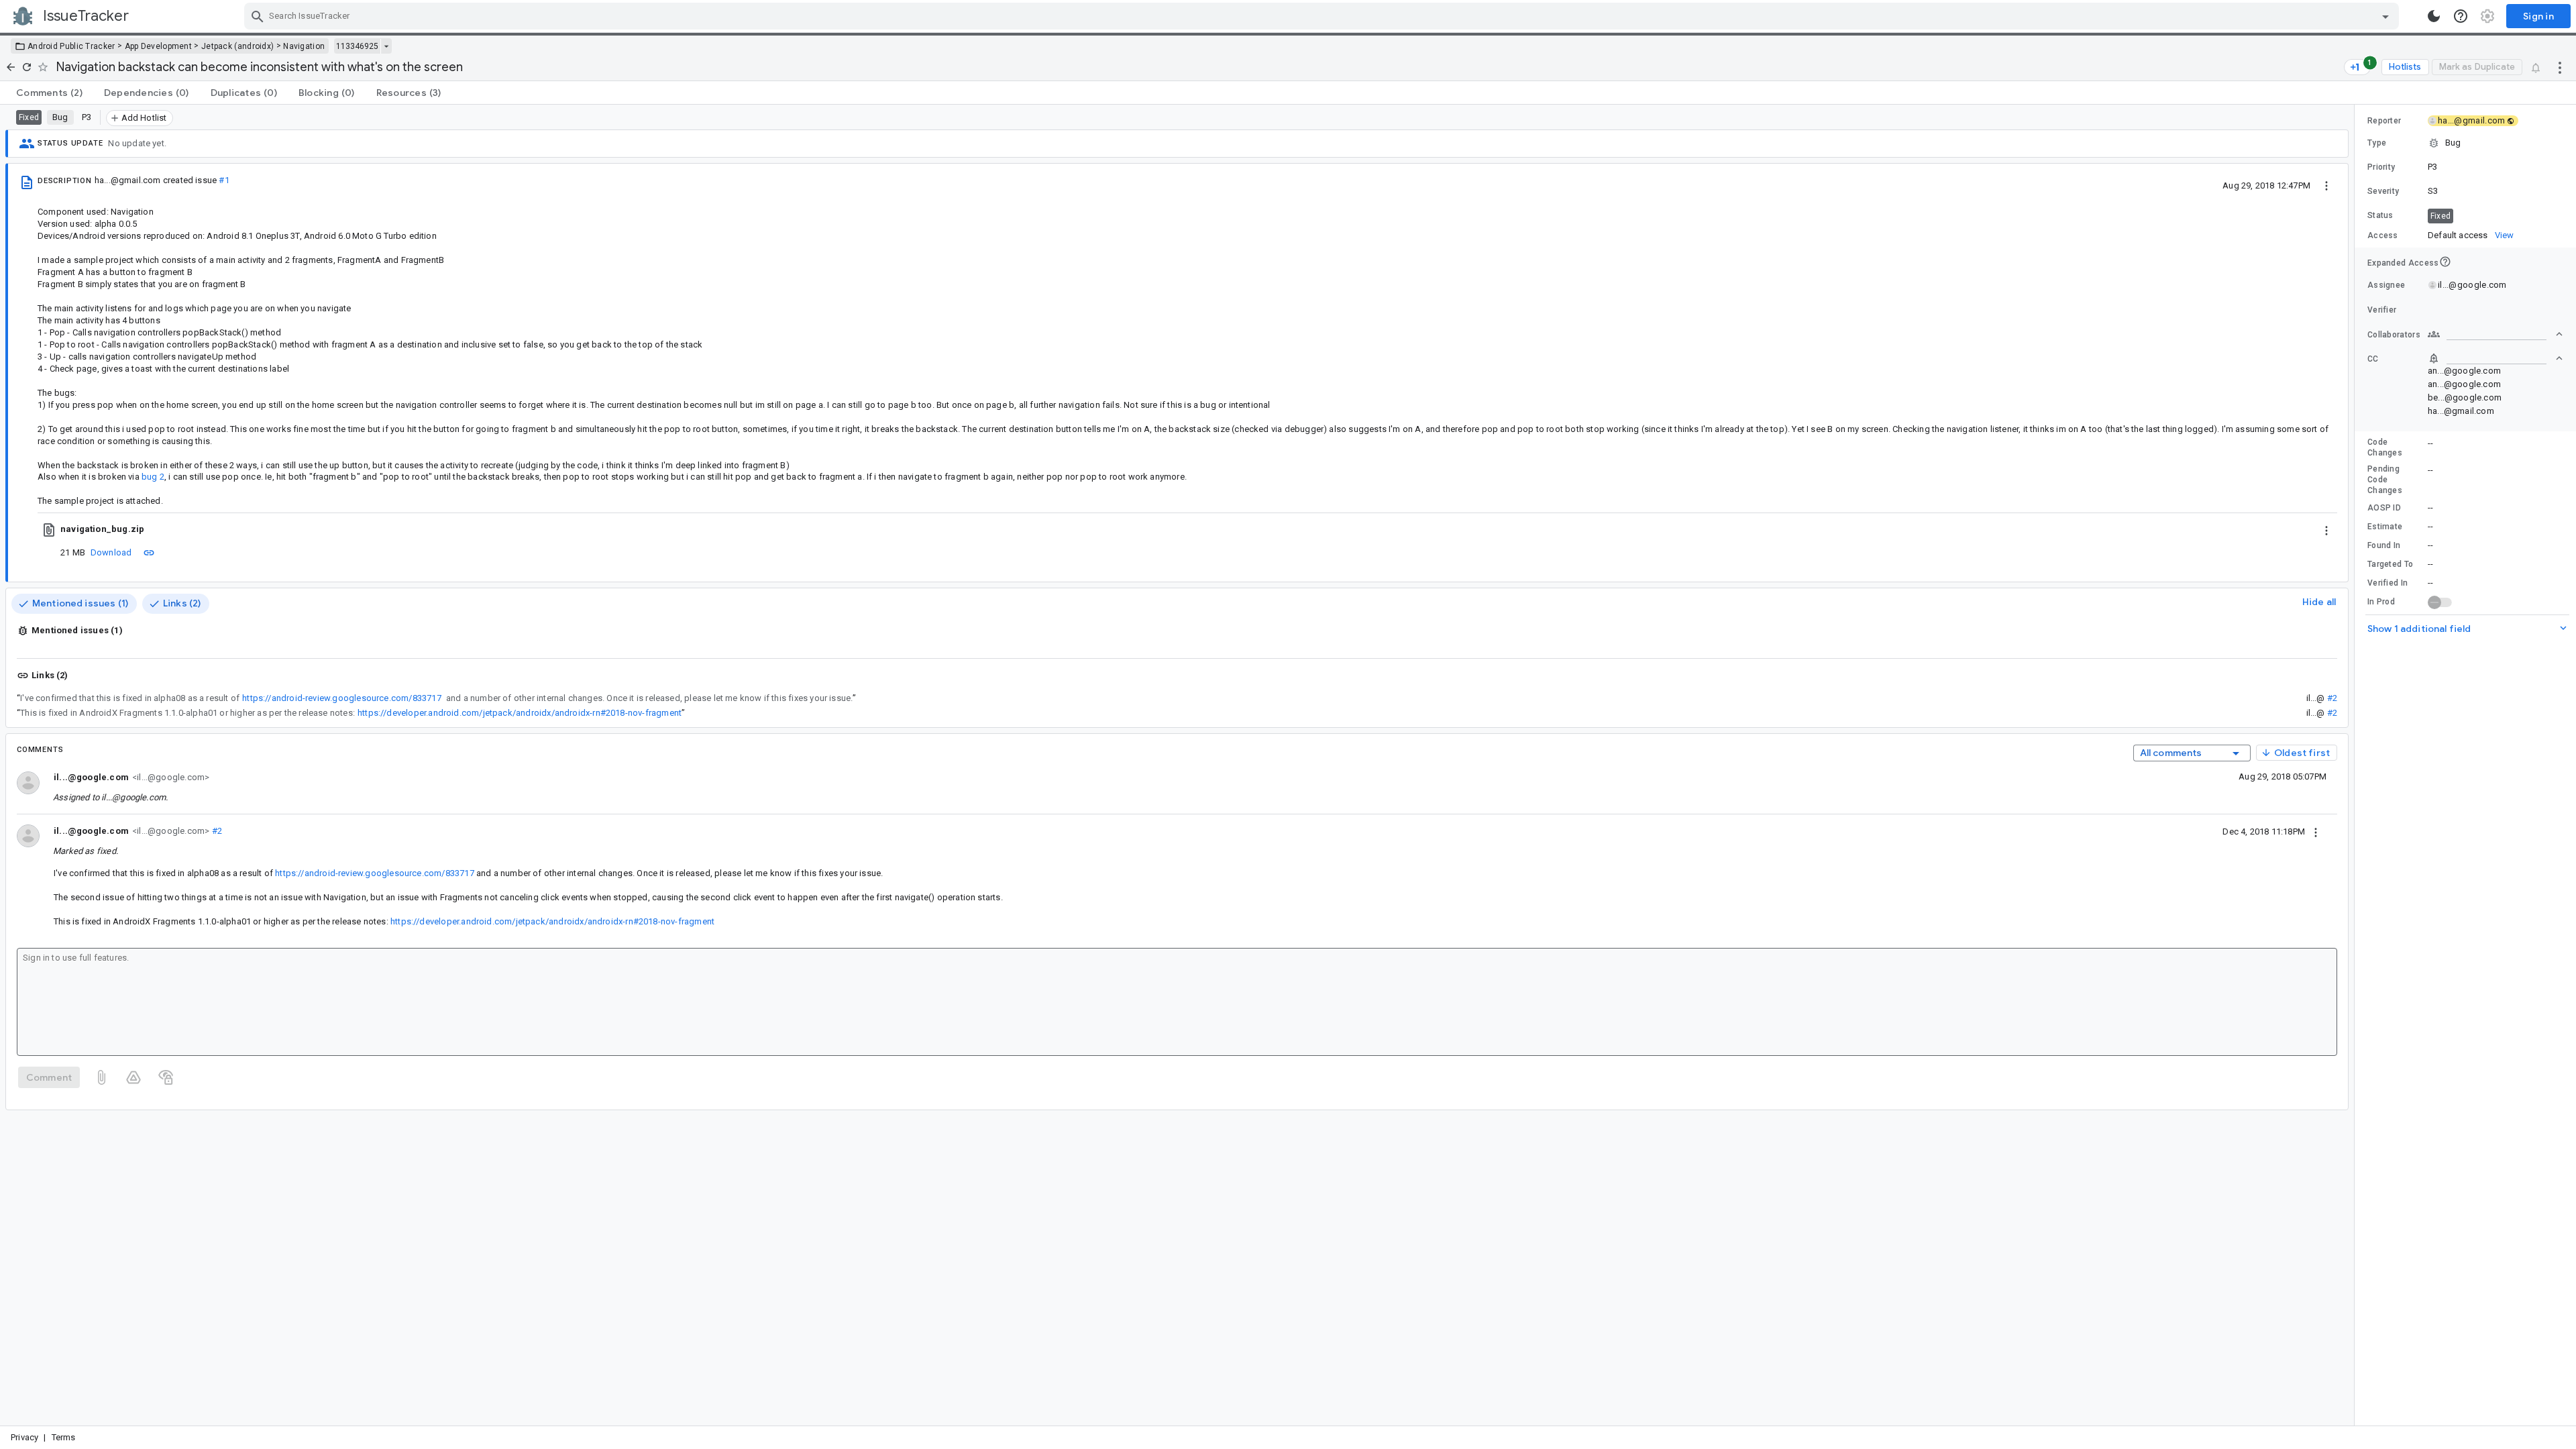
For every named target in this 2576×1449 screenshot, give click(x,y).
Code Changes (2385, 447)
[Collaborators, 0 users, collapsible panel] (2495, 334)
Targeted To (2390, 564)
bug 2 (153, 477)
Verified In (2387, 583)
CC (2373, 359)
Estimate (2385, 527)
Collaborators (2394, 335)
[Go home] (11, 67)
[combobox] (1323, 16)
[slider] (2357, 765)
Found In (2384, 545)
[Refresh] (27, 67)
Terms (64, 1437)
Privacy (24, 1437)
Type (2377, 143)
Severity (2383, 191)
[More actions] (2560, 67)
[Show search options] (2385, 16)
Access (2383, 235)
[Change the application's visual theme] (2434, 16)
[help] (2461, 16)
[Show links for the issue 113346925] (386, 46)
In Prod (2381, 602)
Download (111, 552)
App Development (159, 46)
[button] (2465, 143)
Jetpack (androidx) (237, 46)
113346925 (357, 46)
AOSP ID (2384, 508)
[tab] (49, 93)
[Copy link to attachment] (149, 552)
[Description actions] (2326, 185)
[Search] (258, 16)
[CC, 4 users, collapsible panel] (2495, 358)
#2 (2332, 698)
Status (2380, 215)
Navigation (304, 46)
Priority (2381, 167)
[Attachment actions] (2326, 529)
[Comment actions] (2316, 831)
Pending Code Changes (2385, 480)
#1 (224, 180)
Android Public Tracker (71, 46)
